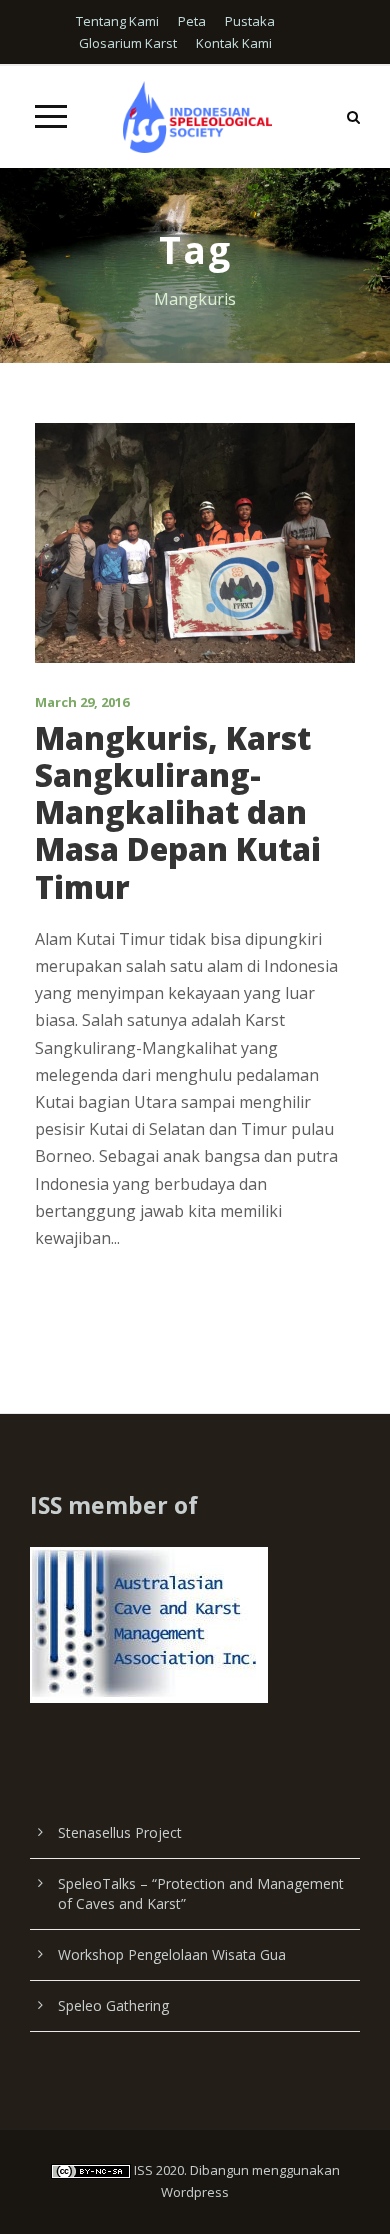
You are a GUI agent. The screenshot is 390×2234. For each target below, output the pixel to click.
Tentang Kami (117, 21)
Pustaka (250, 21)
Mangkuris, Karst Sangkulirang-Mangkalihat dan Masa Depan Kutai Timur (178, 812)
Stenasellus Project (120, 1832)
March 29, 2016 (82, 702)
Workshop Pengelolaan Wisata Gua (172, 1954)
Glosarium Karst (128, 43)
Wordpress (195, 2192)
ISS (143, 2170)
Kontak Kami (234, 43)
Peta (192, 21)
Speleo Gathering (113, 2005)
